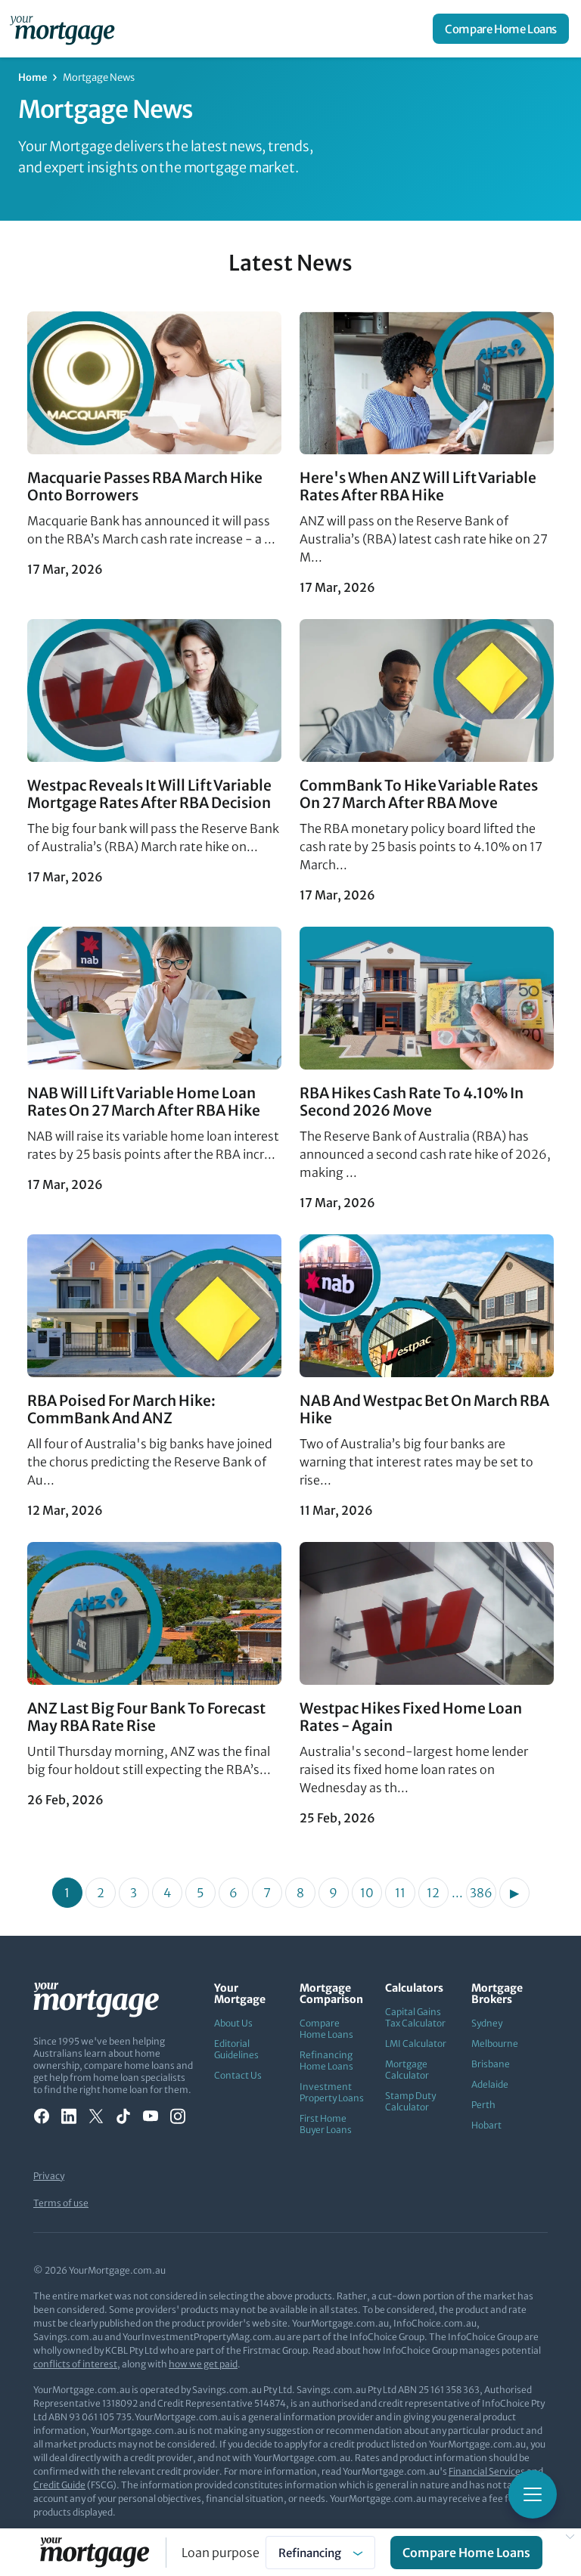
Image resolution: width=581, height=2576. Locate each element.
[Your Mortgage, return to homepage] (65, 29)
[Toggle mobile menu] (533, 2494)
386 (481, 1893)
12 (433, 1893)
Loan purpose (221, 2553)
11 (400, 1893)
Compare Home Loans (501, 29)
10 (367, 1893)
